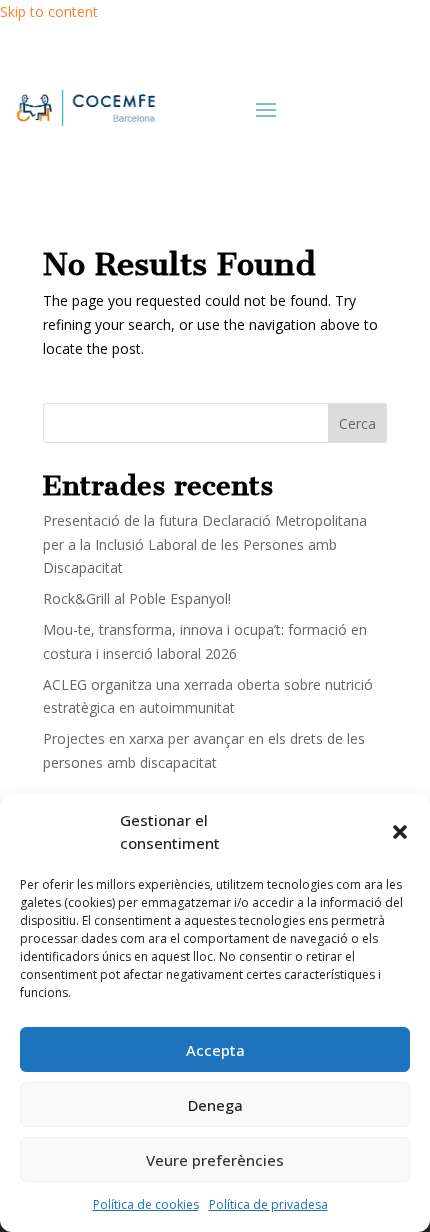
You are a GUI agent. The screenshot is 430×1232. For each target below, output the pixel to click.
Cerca (357, 423)
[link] (84, 108)
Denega (215, 1105)
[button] (400, 832)
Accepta (215, 1050)
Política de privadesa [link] (268, 1204)
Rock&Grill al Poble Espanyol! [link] (137, 598)
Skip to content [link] (49, 11)
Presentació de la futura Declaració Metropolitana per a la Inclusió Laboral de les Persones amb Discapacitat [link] (205, 544)
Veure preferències (215, 1160)
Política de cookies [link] (146, 1204)
